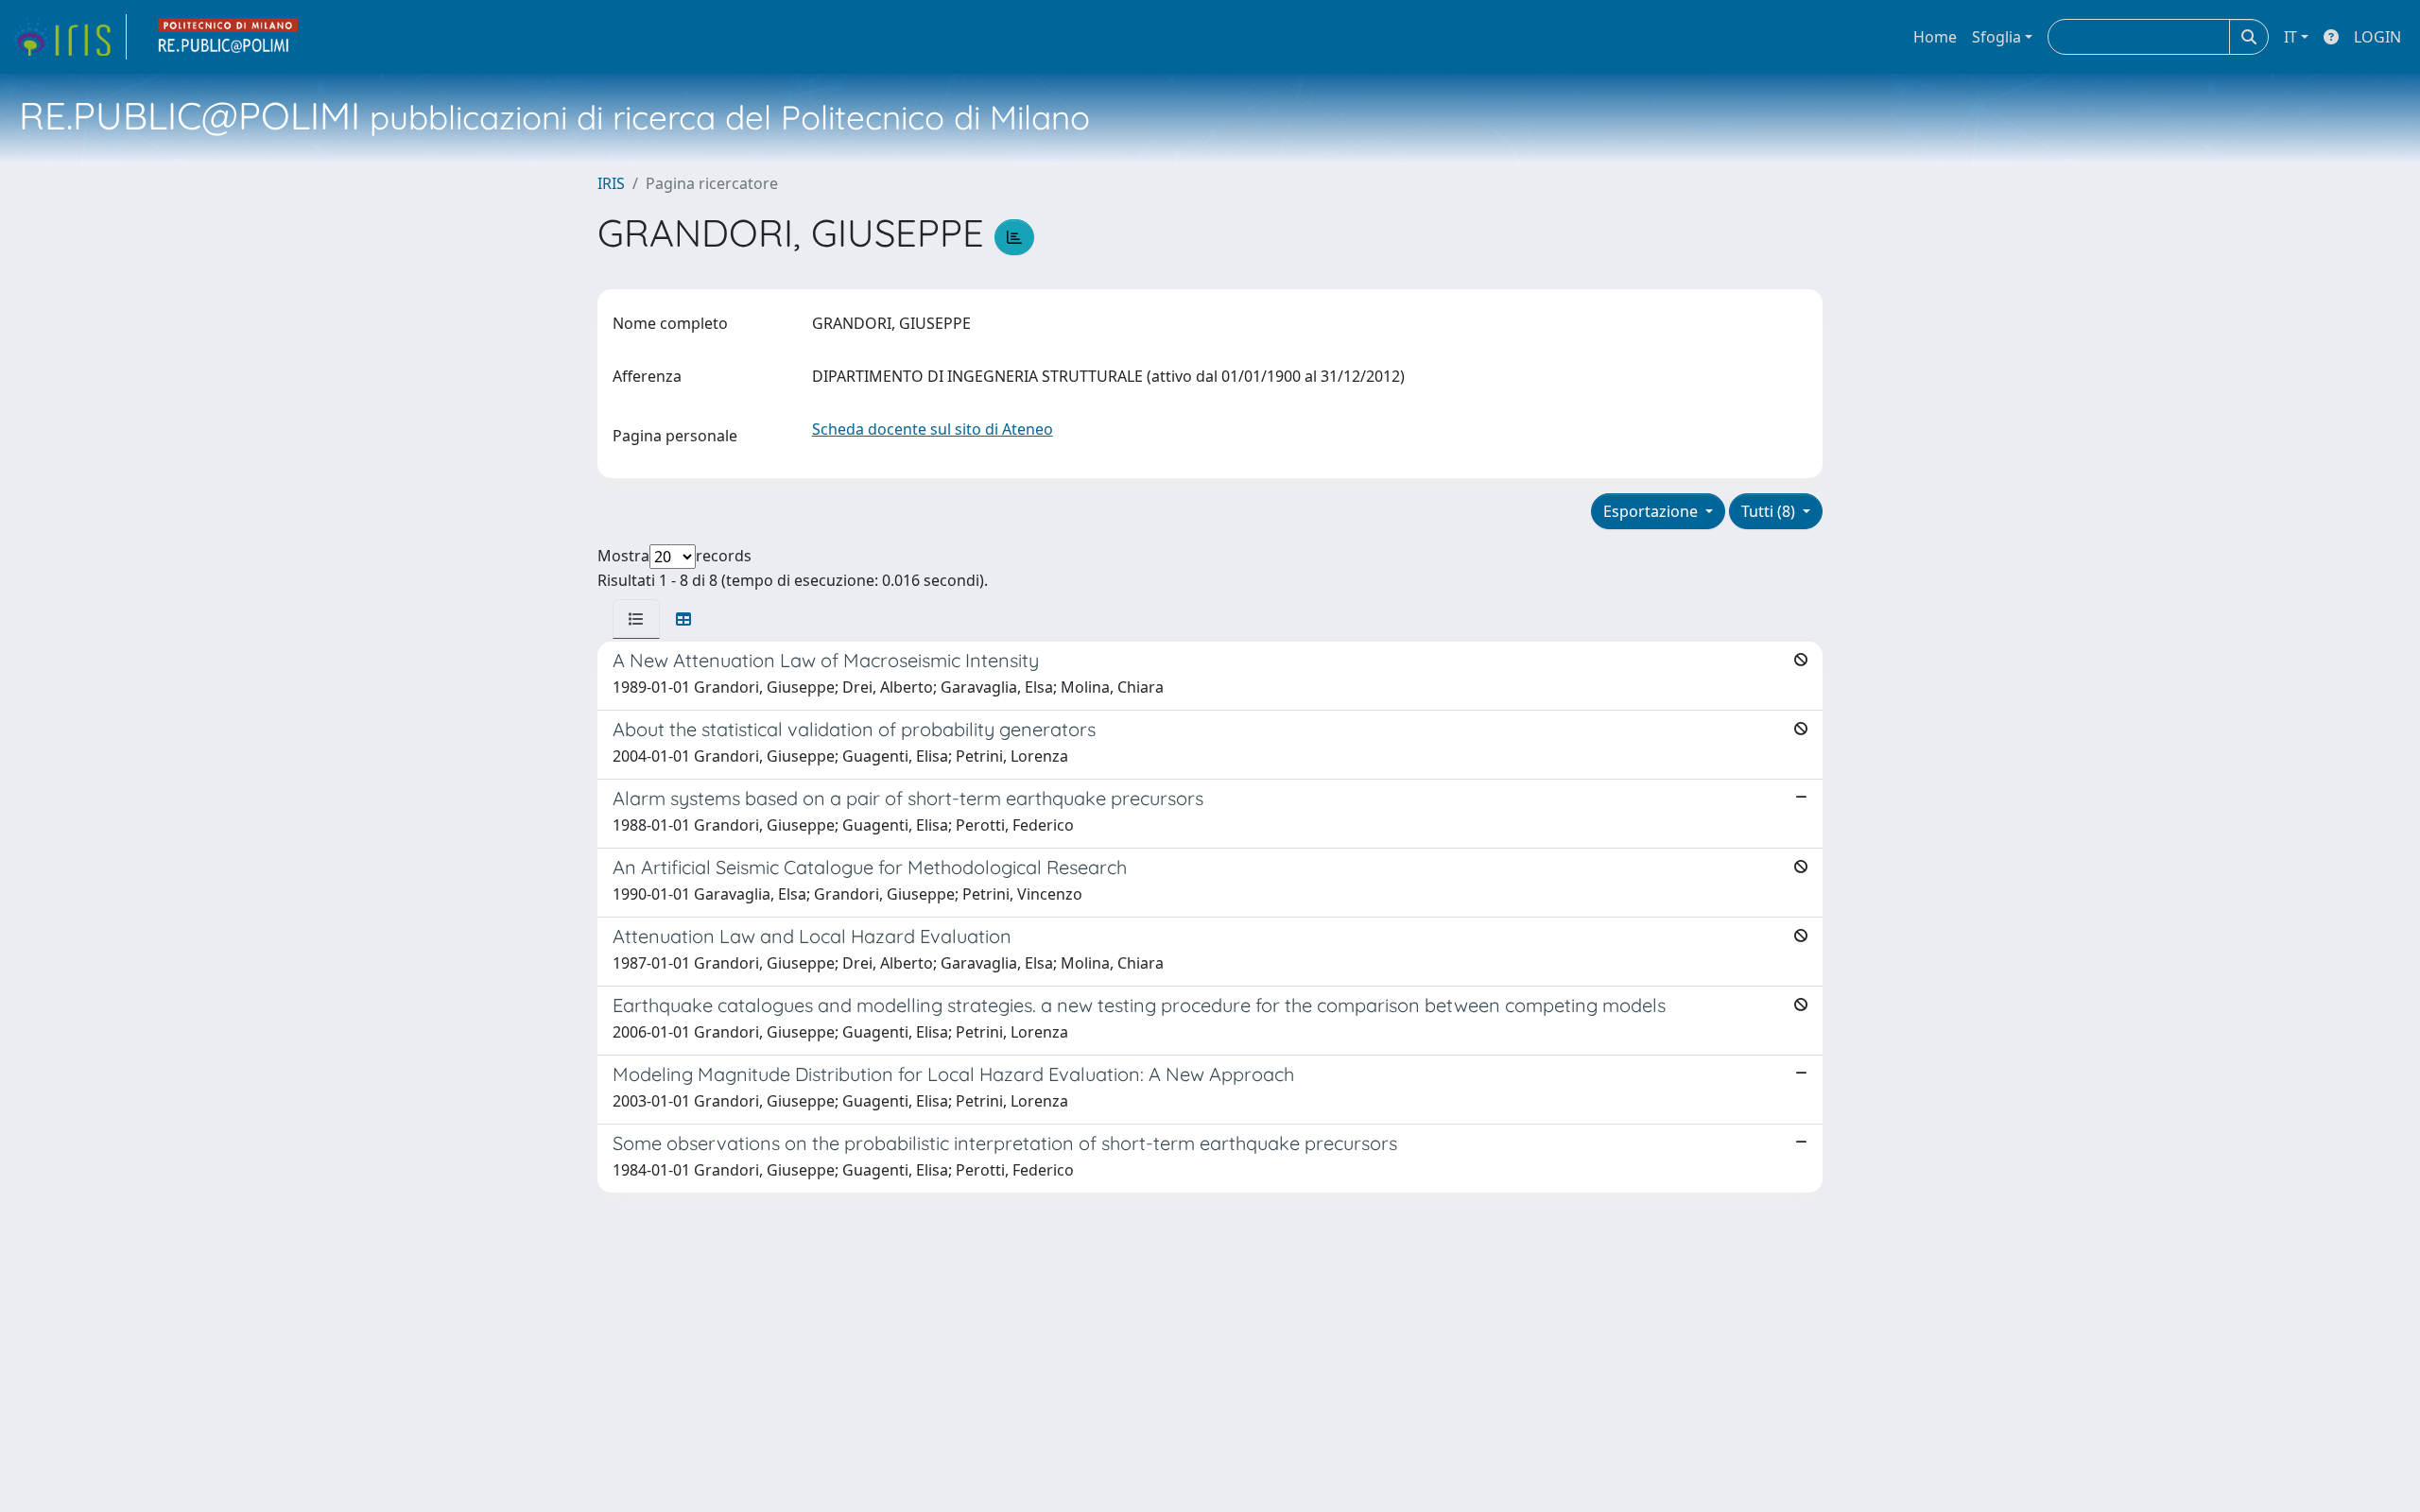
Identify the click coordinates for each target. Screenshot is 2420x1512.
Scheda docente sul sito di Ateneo (933, 429)
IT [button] (2290, 37)
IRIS (611, 183)
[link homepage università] (229, 37)
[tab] (636, 619)
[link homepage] (69, 37)
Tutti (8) (1770, 511)
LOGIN (2377, 37)
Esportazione (1652, 511)
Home (1935, 37)
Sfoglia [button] (1996, 37)
